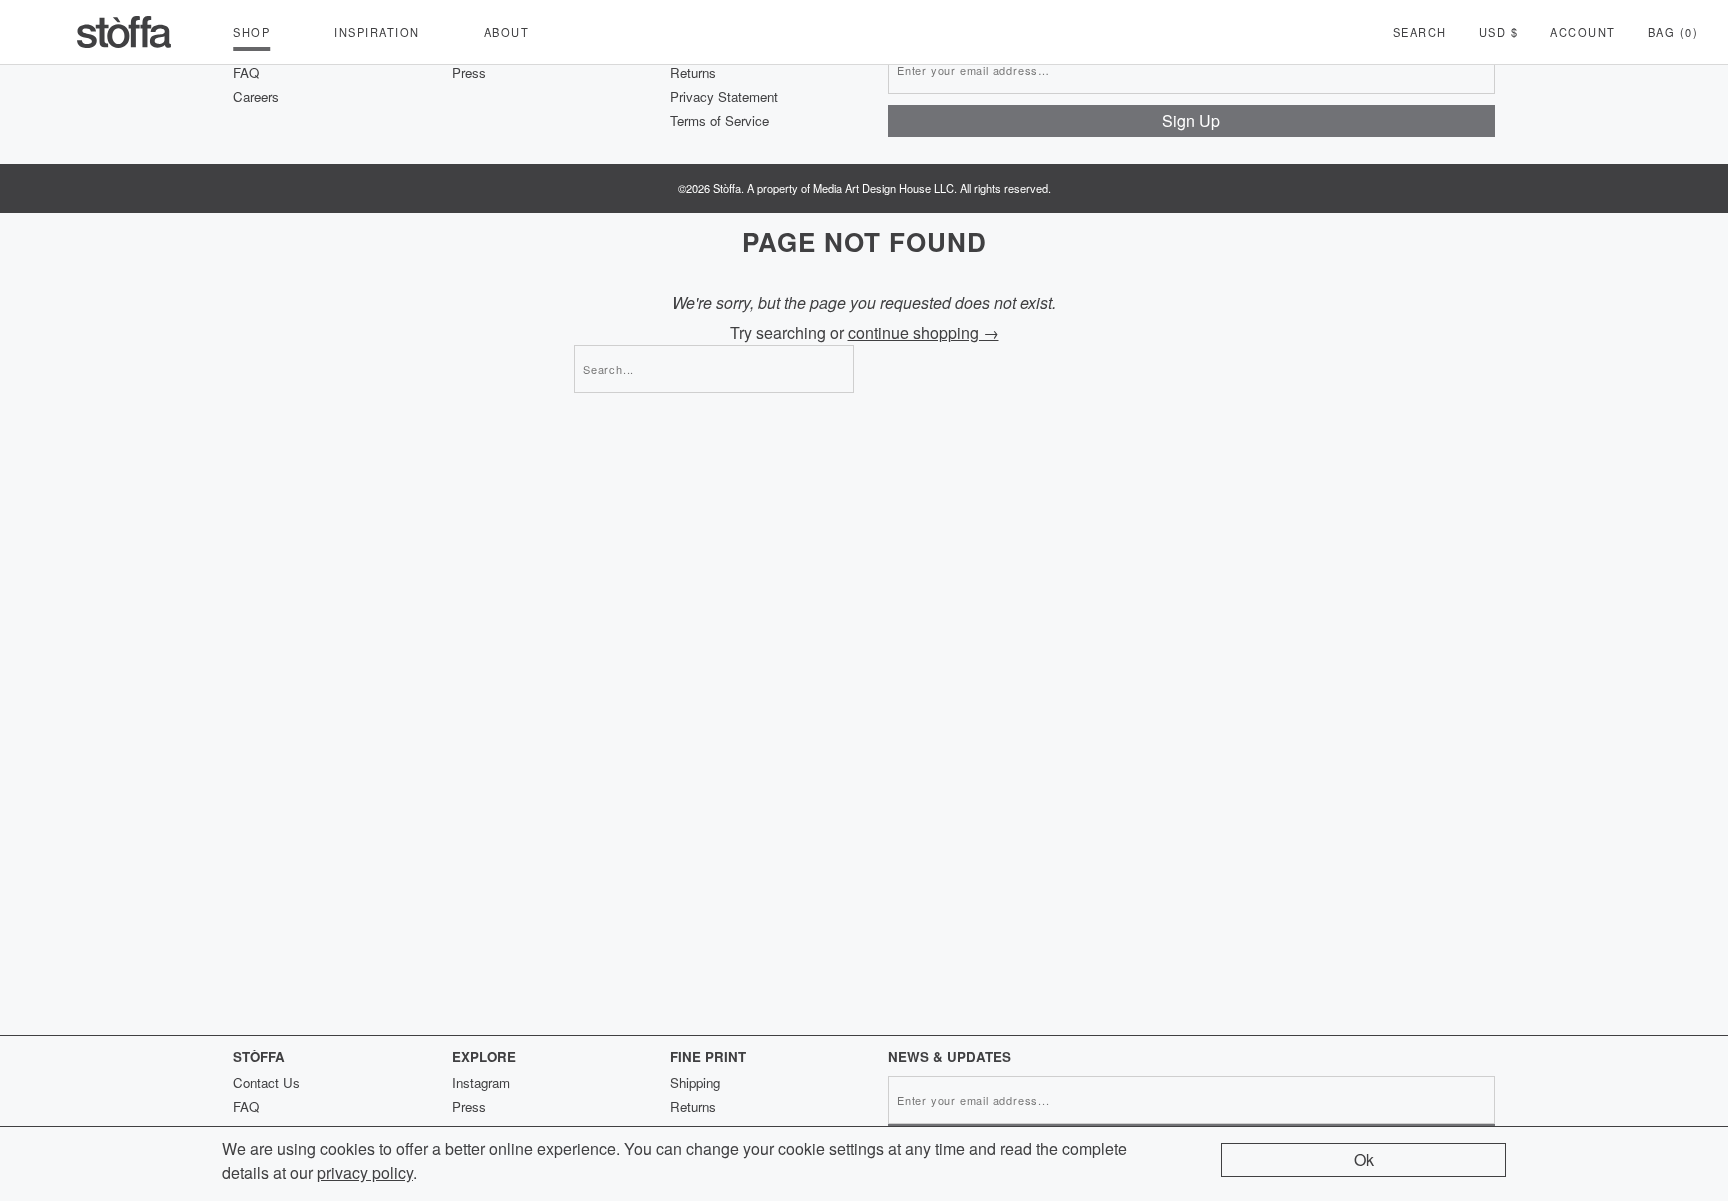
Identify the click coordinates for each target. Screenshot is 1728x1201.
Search (1420, 32)
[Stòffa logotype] (124, 32)
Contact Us (266, 1082)
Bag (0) (1673, 32)
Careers (256, 96)
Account (1583, 32)
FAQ (246, 72)
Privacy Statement (724, 96)
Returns (693, 72)
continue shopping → (923, 332)
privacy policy (365, 1172)
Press (469, 72)
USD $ (1499, 32)
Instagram (481, 1082)
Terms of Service (719, 120)
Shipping (695, 1082)
